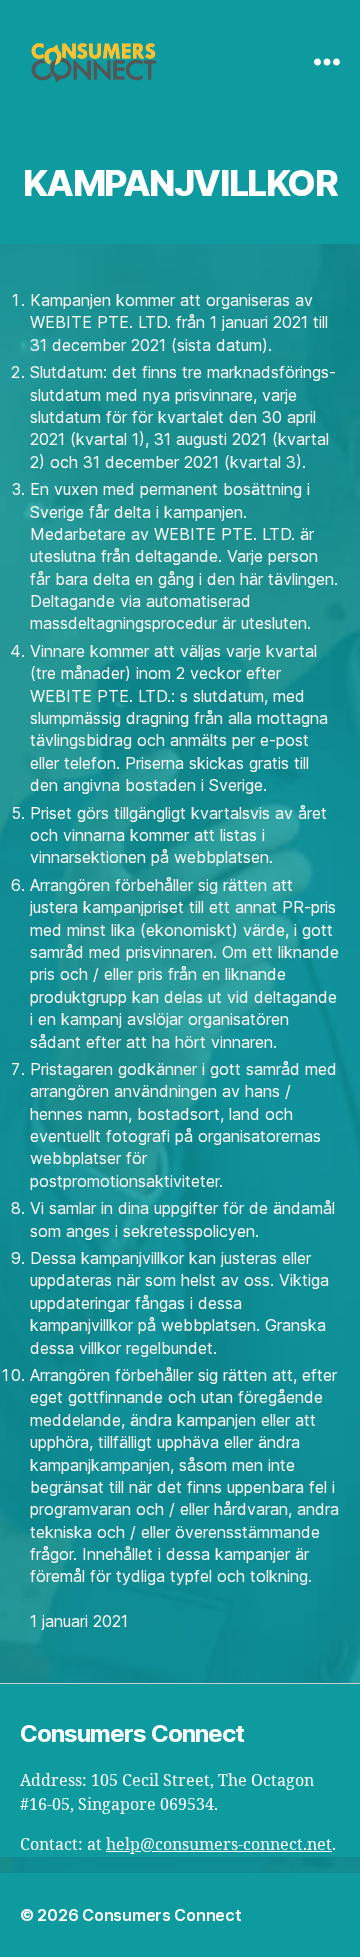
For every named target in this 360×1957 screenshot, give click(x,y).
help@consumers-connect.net (219, 1845)
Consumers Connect (161, 1915)
